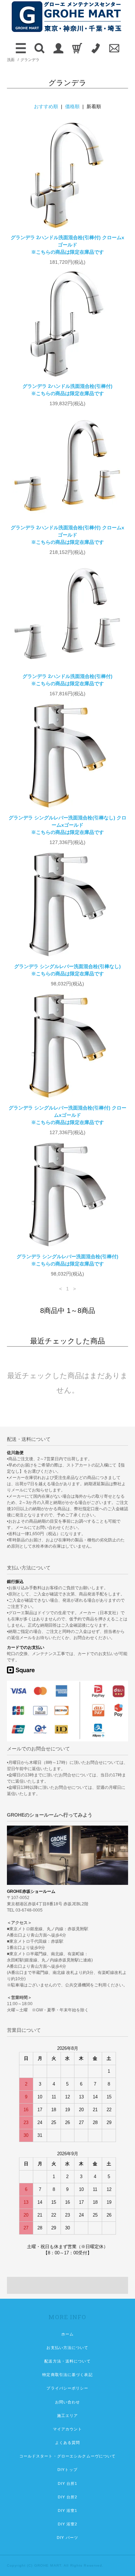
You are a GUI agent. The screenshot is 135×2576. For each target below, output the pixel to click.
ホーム (67, 2334)
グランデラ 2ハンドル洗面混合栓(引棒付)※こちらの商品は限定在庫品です (67, 390)
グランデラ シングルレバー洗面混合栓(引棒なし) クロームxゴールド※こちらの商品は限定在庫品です (67, 825)
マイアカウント (68, 2429)
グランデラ (30, 60)
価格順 (72, 106)
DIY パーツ (67, 2538)
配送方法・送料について (67, 2361)
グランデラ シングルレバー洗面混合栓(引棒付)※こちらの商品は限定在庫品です (67, 1260)
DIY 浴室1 (68, 2510)
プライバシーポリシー (67, 2388)
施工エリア (68, 2416)
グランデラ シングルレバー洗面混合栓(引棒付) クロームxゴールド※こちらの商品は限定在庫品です (67, 1115)
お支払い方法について (67, 2348)
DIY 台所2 (68, 2497)
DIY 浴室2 (68, 2524)
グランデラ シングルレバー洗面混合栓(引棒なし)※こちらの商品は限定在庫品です (67, 970)
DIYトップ (67, 2470)
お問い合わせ (68, 2402)
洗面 (11, 60)
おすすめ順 (46, 106)
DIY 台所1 (68, 2483)
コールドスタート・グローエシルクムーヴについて (68, 2456)
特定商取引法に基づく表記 (67, 2375)
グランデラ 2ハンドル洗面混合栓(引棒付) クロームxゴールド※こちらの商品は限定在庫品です (67, 245)
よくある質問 (68, 2443)
